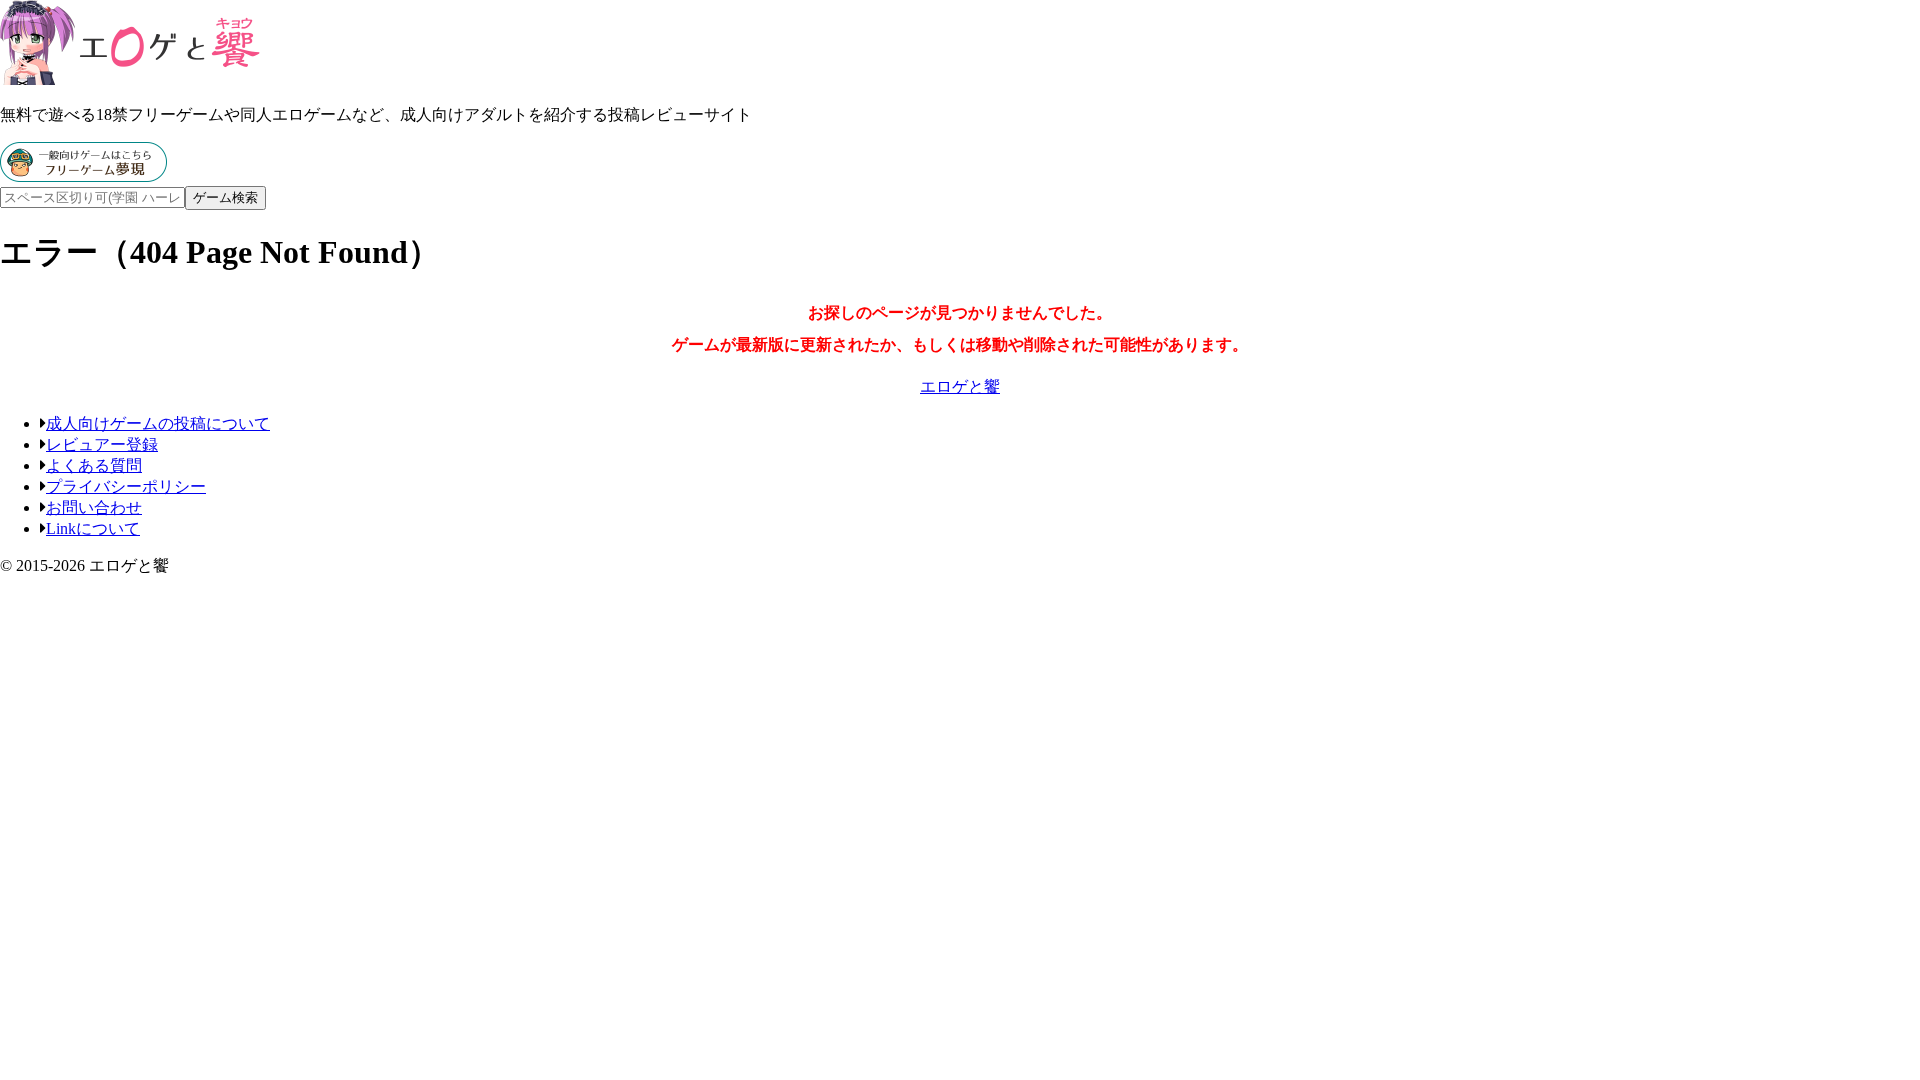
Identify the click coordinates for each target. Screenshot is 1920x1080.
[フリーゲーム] (83, 176)
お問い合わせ (94, 507)
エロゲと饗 (960, 386)
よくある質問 (94, 465)
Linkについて (93, 528)
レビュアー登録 (102, 444)
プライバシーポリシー (126, 486)
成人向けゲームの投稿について (158, 423)
